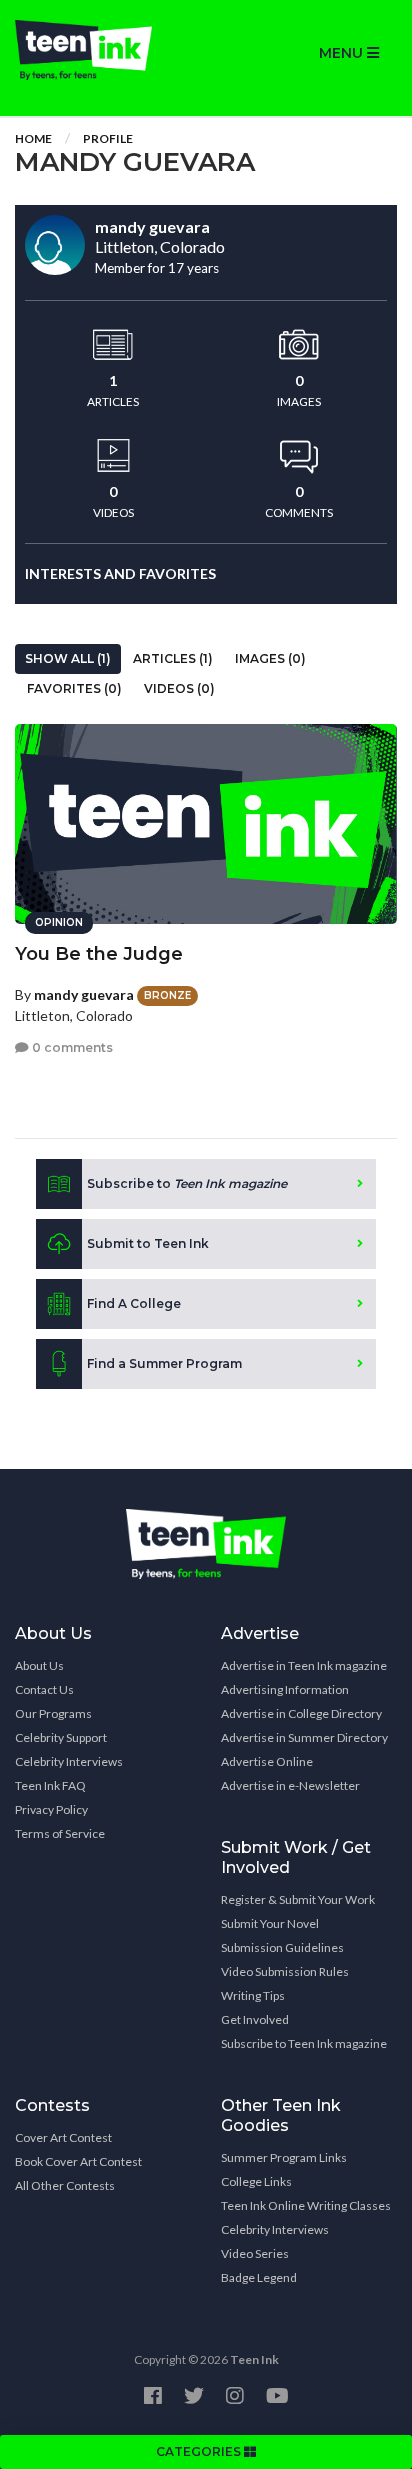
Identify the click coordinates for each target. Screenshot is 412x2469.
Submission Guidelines (282, 1947)
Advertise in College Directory (301, 1713)
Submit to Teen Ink (148, 1243)
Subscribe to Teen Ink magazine (304, 2043)
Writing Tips (253, 1995)
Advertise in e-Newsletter (290, 1785)
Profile (108, 138)
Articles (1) (173, 658)
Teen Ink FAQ (50, 1785)
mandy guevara (84, 994)
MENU (343, 53)
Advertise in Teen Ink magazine (304, 1665)
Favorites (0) (74, 688)
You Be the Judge (99, 954)
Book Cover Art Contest (78, 2161)
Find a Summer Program (164, 1363)
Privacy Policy (51, 1809)
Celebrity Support (61, 1737)
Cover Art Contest (63, 2137)
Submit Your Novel (270, 1923)
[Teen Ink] (103, 50)
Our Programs (53, 1713)
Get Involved (255, 2019)
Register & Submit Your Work (298, 1899)
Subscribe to (187, 1183)
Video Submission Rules (285, 1971)
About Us (39, 1665)
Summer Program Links (284, 2157)
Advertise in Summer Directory (304, 1737)
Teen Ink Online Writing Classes (306, 2205)
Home (33, 138)
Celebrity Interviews (69, 1761)
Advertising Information (285, 1689)
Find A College (134, 1303)
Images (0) (270, 658)
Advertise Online (267, 1761)
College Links (256, 2181)
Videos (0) (179, 688)
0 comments (71, 1047)
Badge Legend (259, 2277)
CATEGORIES (200, 2451)
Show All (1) (68, 658)
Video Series (255, 2253)
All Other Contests (65, 2185)
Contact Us (44, 1689)
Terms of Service (60, 1833)
